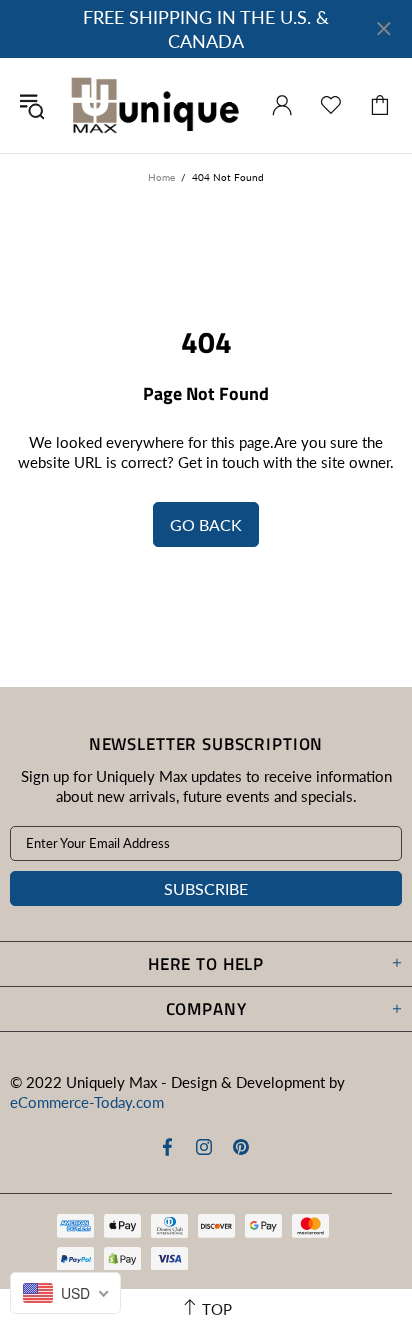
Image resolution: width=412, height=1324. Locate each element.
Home (161, 177)
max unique (154, 105)
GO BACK (206, 524)
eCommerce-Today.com (87, 1102)
